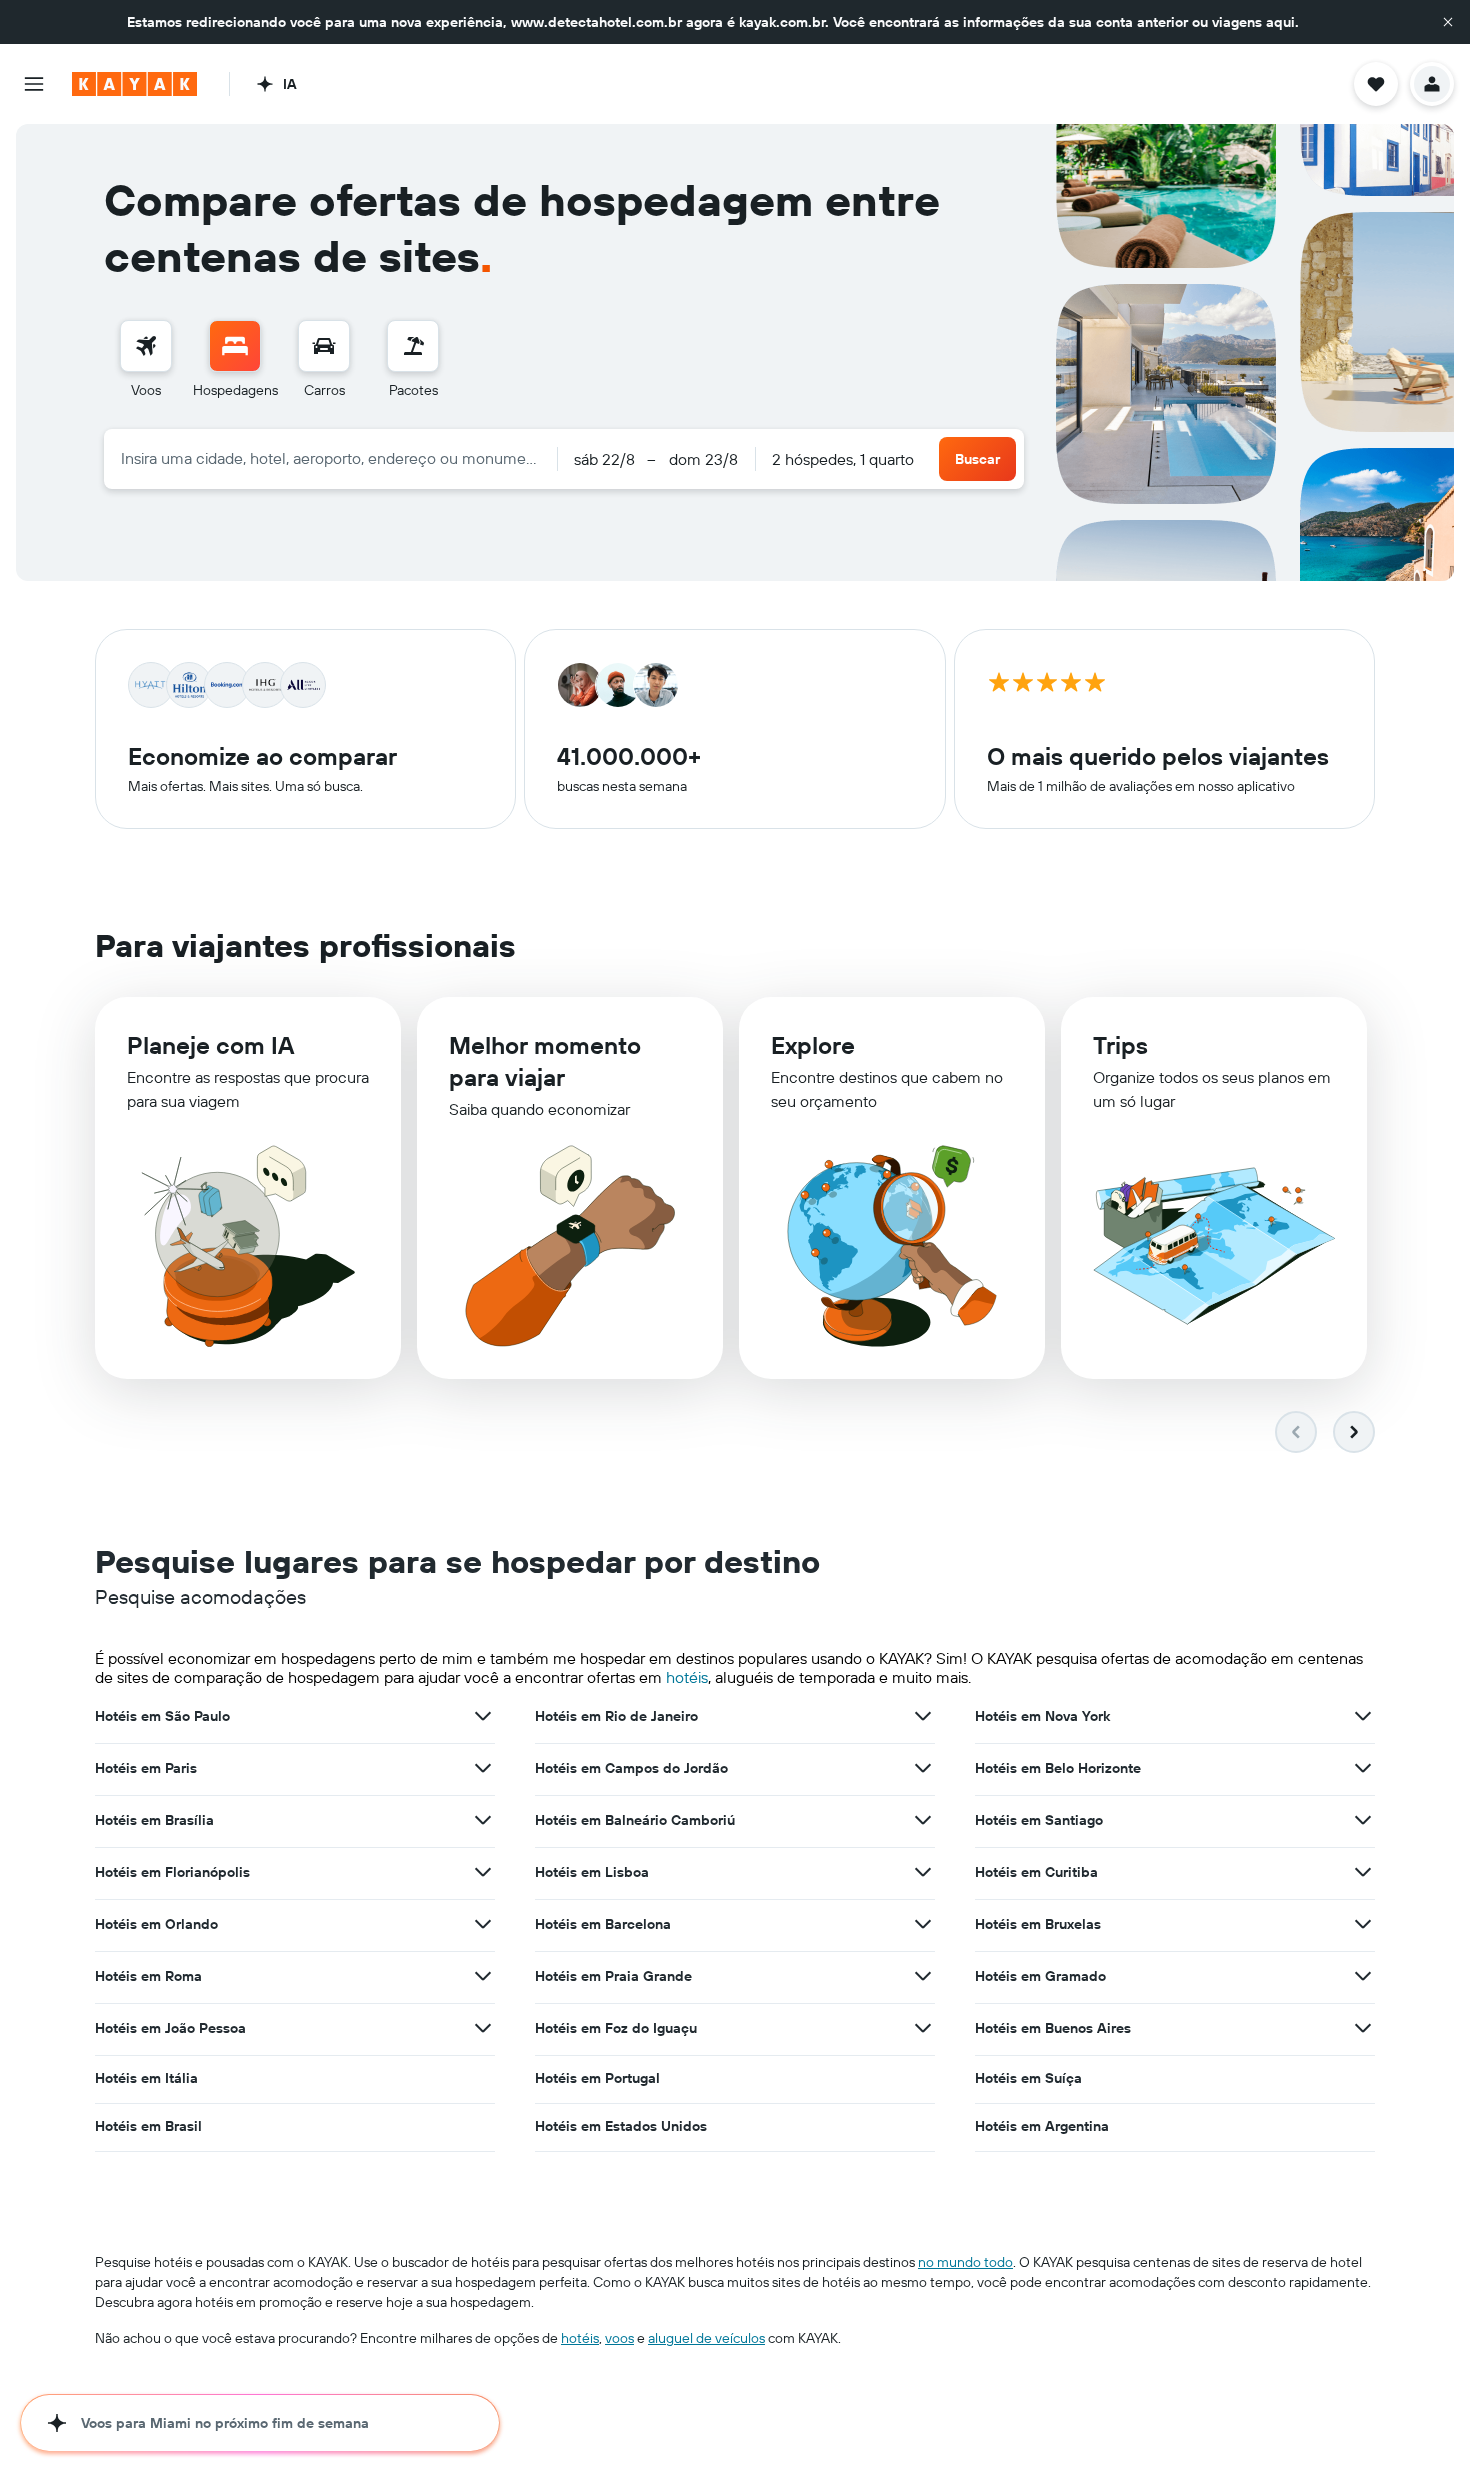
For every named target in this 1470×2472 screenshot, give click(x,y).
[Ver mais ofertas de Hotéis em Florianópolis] (483, 1872)
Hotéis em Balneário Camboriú (635, 1820)
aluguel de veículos (706, 2338)
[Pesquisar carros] (324, 346)
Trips (1120, 1045)
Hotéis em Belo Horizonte (1058, 1768)
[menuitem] (146, 360)
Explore (813, 1045)
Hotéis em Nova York (1042, 1716)
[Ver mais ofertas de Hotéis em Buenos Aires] (1363, 2028)
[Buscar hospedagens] (235, 346)
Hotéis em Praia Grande (613, 1976)
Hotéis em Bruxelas (1038, 1924)
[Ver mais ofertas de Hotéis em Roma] (483, 1976)
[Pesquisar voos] (146, 346)
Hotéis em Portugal (597, 2078)
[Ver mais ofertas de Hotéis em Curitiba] (1363, 1872)
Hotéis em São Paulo (162, 1716)
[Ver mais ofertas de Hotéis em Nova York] (1363, 1716)
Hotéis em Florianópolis (172, 1872)
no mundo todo (965, 2262)
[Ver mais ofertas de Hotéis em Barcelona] (923, 1924)
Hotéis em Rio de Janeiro (616, 1716)
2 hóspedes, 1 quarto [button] (843, 459)
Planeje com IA (210, 1045)
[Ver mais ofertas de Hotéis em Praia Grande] (923, 1976)
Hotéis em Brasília (154, 1820)
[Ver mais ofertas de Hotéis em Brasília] (483, 1820)
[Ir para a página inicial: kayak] (134, 84)
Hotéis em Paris (146, 1768)
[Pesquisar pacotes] (413, 346)
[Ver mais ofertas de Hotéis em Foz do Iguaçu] (923, 2028)
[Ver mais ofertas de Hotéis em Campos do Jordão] (923, 1768)
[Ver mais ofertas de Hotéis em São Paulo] (483, 1716)
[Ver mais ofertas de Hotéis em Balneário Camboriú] (923, 1820)
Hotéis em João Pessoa (170, 2028)
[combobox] (330, 458)
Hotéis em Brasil (148, 2126)
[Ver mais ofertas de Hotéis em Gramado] (1363, 1976)
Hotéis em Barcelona (603, 1924)
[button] (1448, 22)
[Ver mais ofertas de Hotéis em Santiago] (1363, 1820)
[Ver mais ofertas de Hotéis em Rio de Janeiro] (923, 1716)
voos (619, 2338)
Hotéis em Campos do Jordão (631, 1768)
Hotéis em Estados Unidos (621, 2126)
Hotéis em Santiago (1039, 1820)
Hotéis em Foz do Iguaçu (616, 2028)
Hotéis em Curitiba (1036, 1872)
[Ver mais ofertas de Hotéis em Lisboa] (923, 1872)
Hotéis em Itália (146, 2078)
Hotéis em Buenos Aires (1053, 2028)
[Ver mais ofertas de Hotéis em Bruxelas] (1363, 1924)
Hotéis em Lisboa (592, 1872)
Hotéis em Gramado (1040, 1976)
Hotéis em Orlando (156, 1924)
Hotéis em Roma (148, 1976)
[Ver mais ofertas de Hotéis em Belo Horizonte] (1363, 1768)
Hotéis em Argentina (1042, 2126)
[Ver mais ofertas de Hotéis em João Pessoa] (483, 2028)
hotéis (687, 1677)
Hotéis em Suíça (1028, 2078)
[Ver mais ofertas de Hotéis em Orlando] (483, 1924)
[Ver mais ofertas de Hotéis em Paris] (483, 1768)
